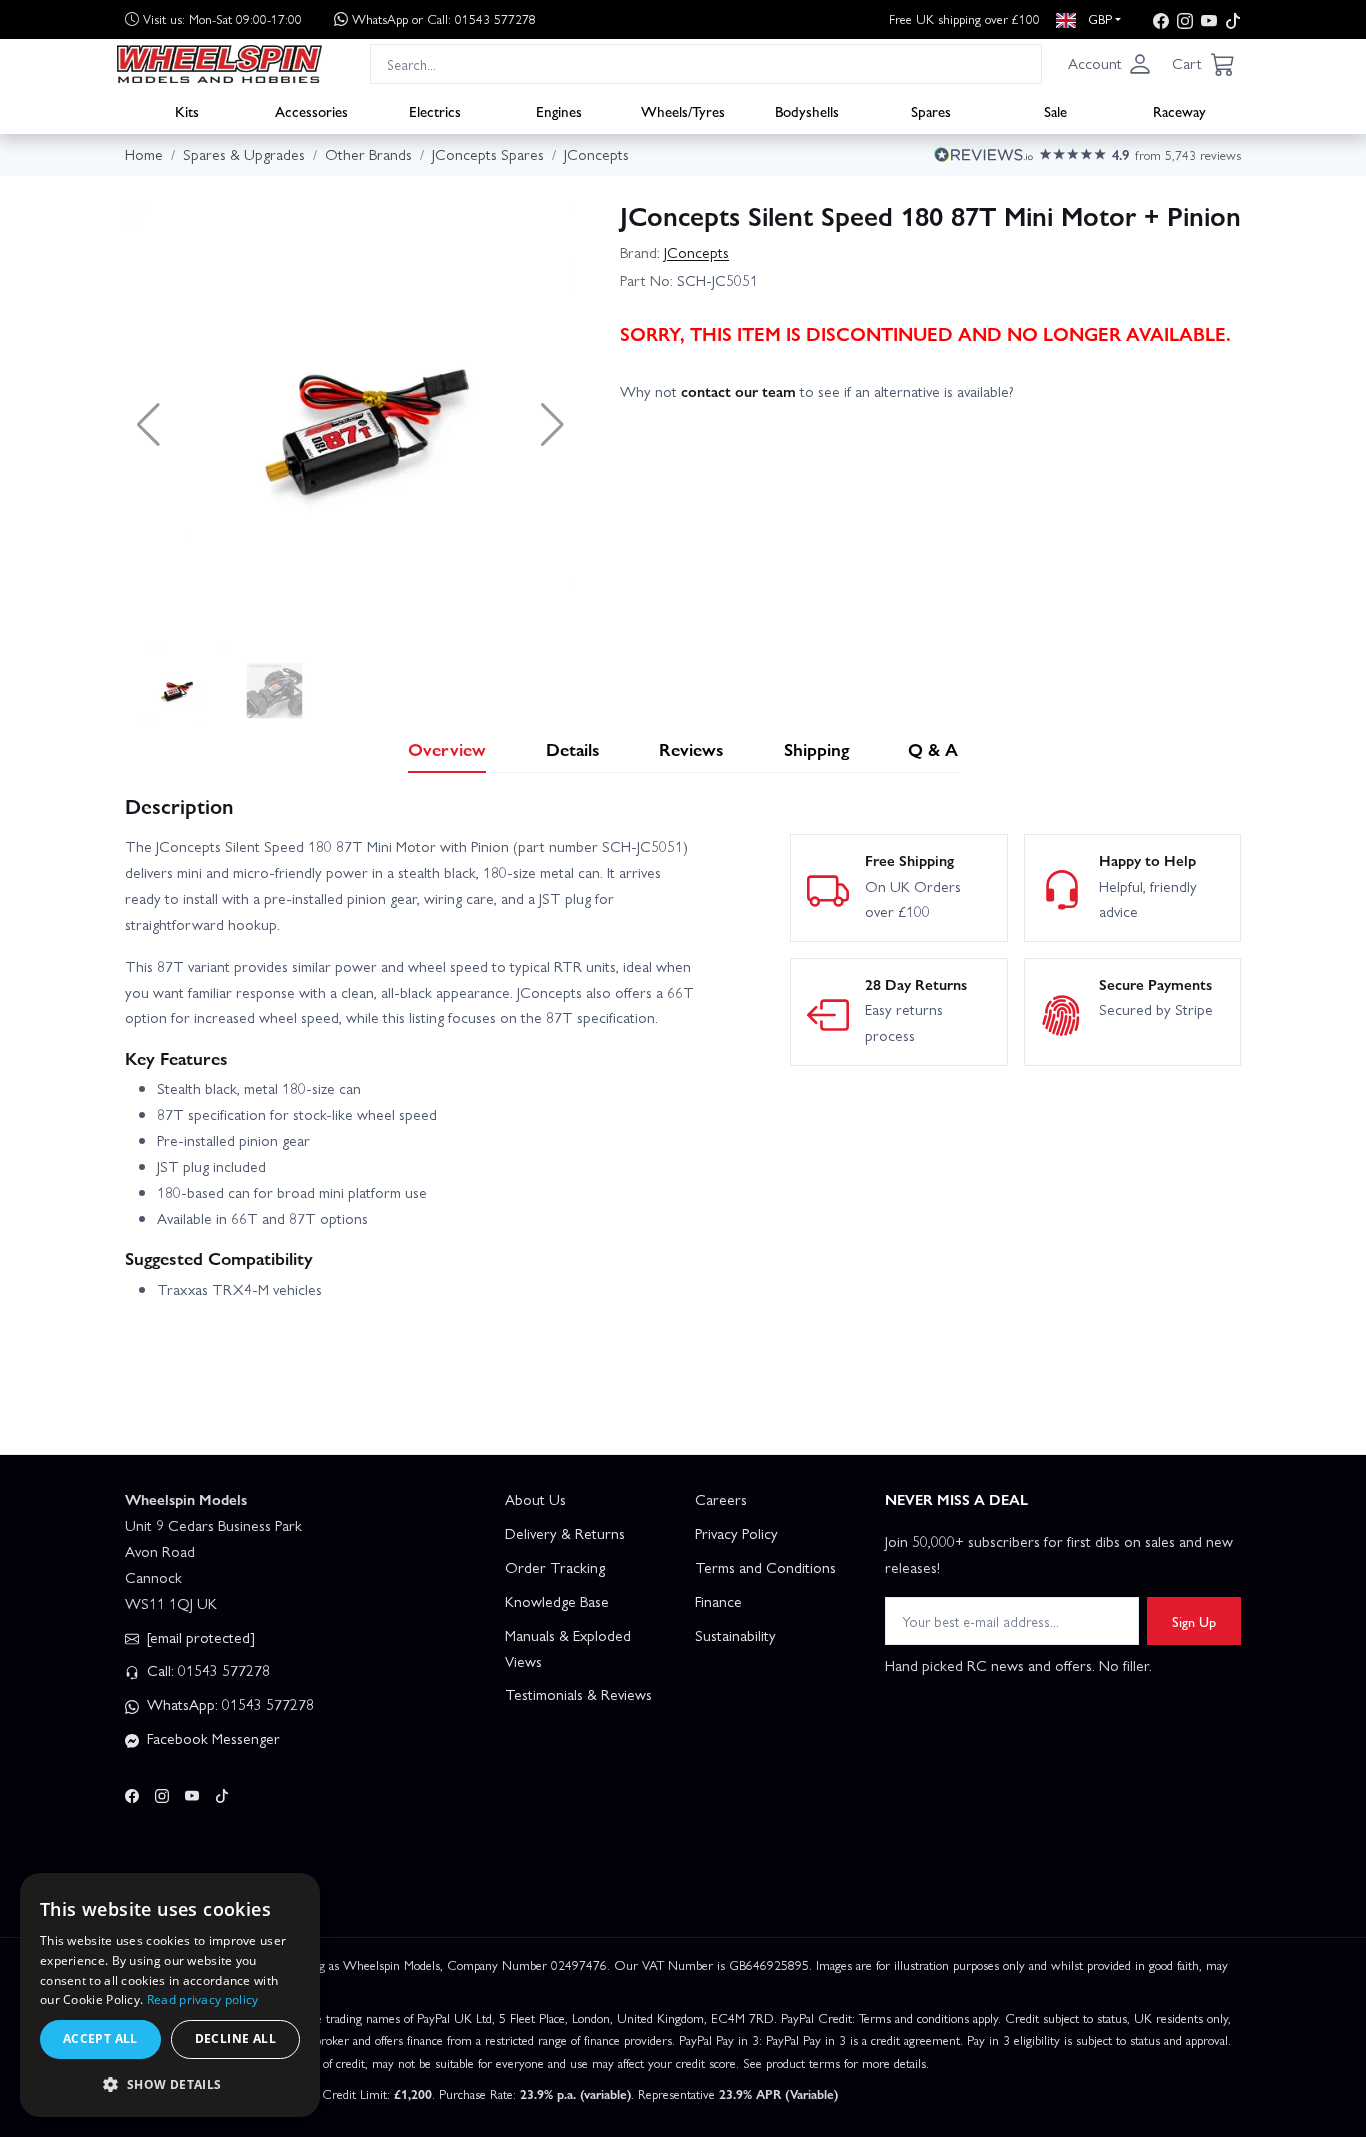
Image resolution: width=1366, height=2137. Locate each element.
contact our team (738, 391)
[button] (1110, 64)
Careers (721, 1499)
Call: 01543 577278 (206, 1670)
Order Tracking (555, 1567)
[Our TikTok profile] (1233, 19)
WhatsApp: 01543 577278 (228, 1704)
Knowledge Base (557, 1601)
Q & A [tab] (933, 748)
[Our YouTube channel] (1209, 19)
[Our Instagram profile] (1185, 19)
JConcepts (696, 252)
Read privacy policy (203, 1999)
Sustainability (735, 1635)
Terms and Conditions (765, 1567)
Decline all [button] (235, 2038)
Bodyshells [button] (807, 111)
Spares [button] (931, 111)
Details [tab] (573, 748)
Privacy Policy (736, 1533)
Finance (718, 1601)
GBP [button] (1098, 18)
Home (144, 154)
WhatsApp (444, 18)
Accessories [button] (311, 111)
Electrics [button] (435, 111)
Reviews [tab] (691, 748)
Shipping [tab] (816, 748)
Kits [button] (187, 111)
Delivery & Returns (565, 1533)
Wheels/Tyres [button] (683, 111)
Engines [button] (559, 111)
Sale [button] (1055, 111)
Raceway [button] (1179, 111)
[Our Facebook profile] (1161, 19)
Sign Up (1194, 1621)
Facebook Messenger (211, 1738)
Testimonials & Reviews (578, 1694)
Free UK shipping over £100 (964, 18)
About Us (535, 1499)
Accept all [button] (100, 2038)
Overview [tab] (447, 748)
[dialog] (170, 1995)
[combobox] (706, 63)
